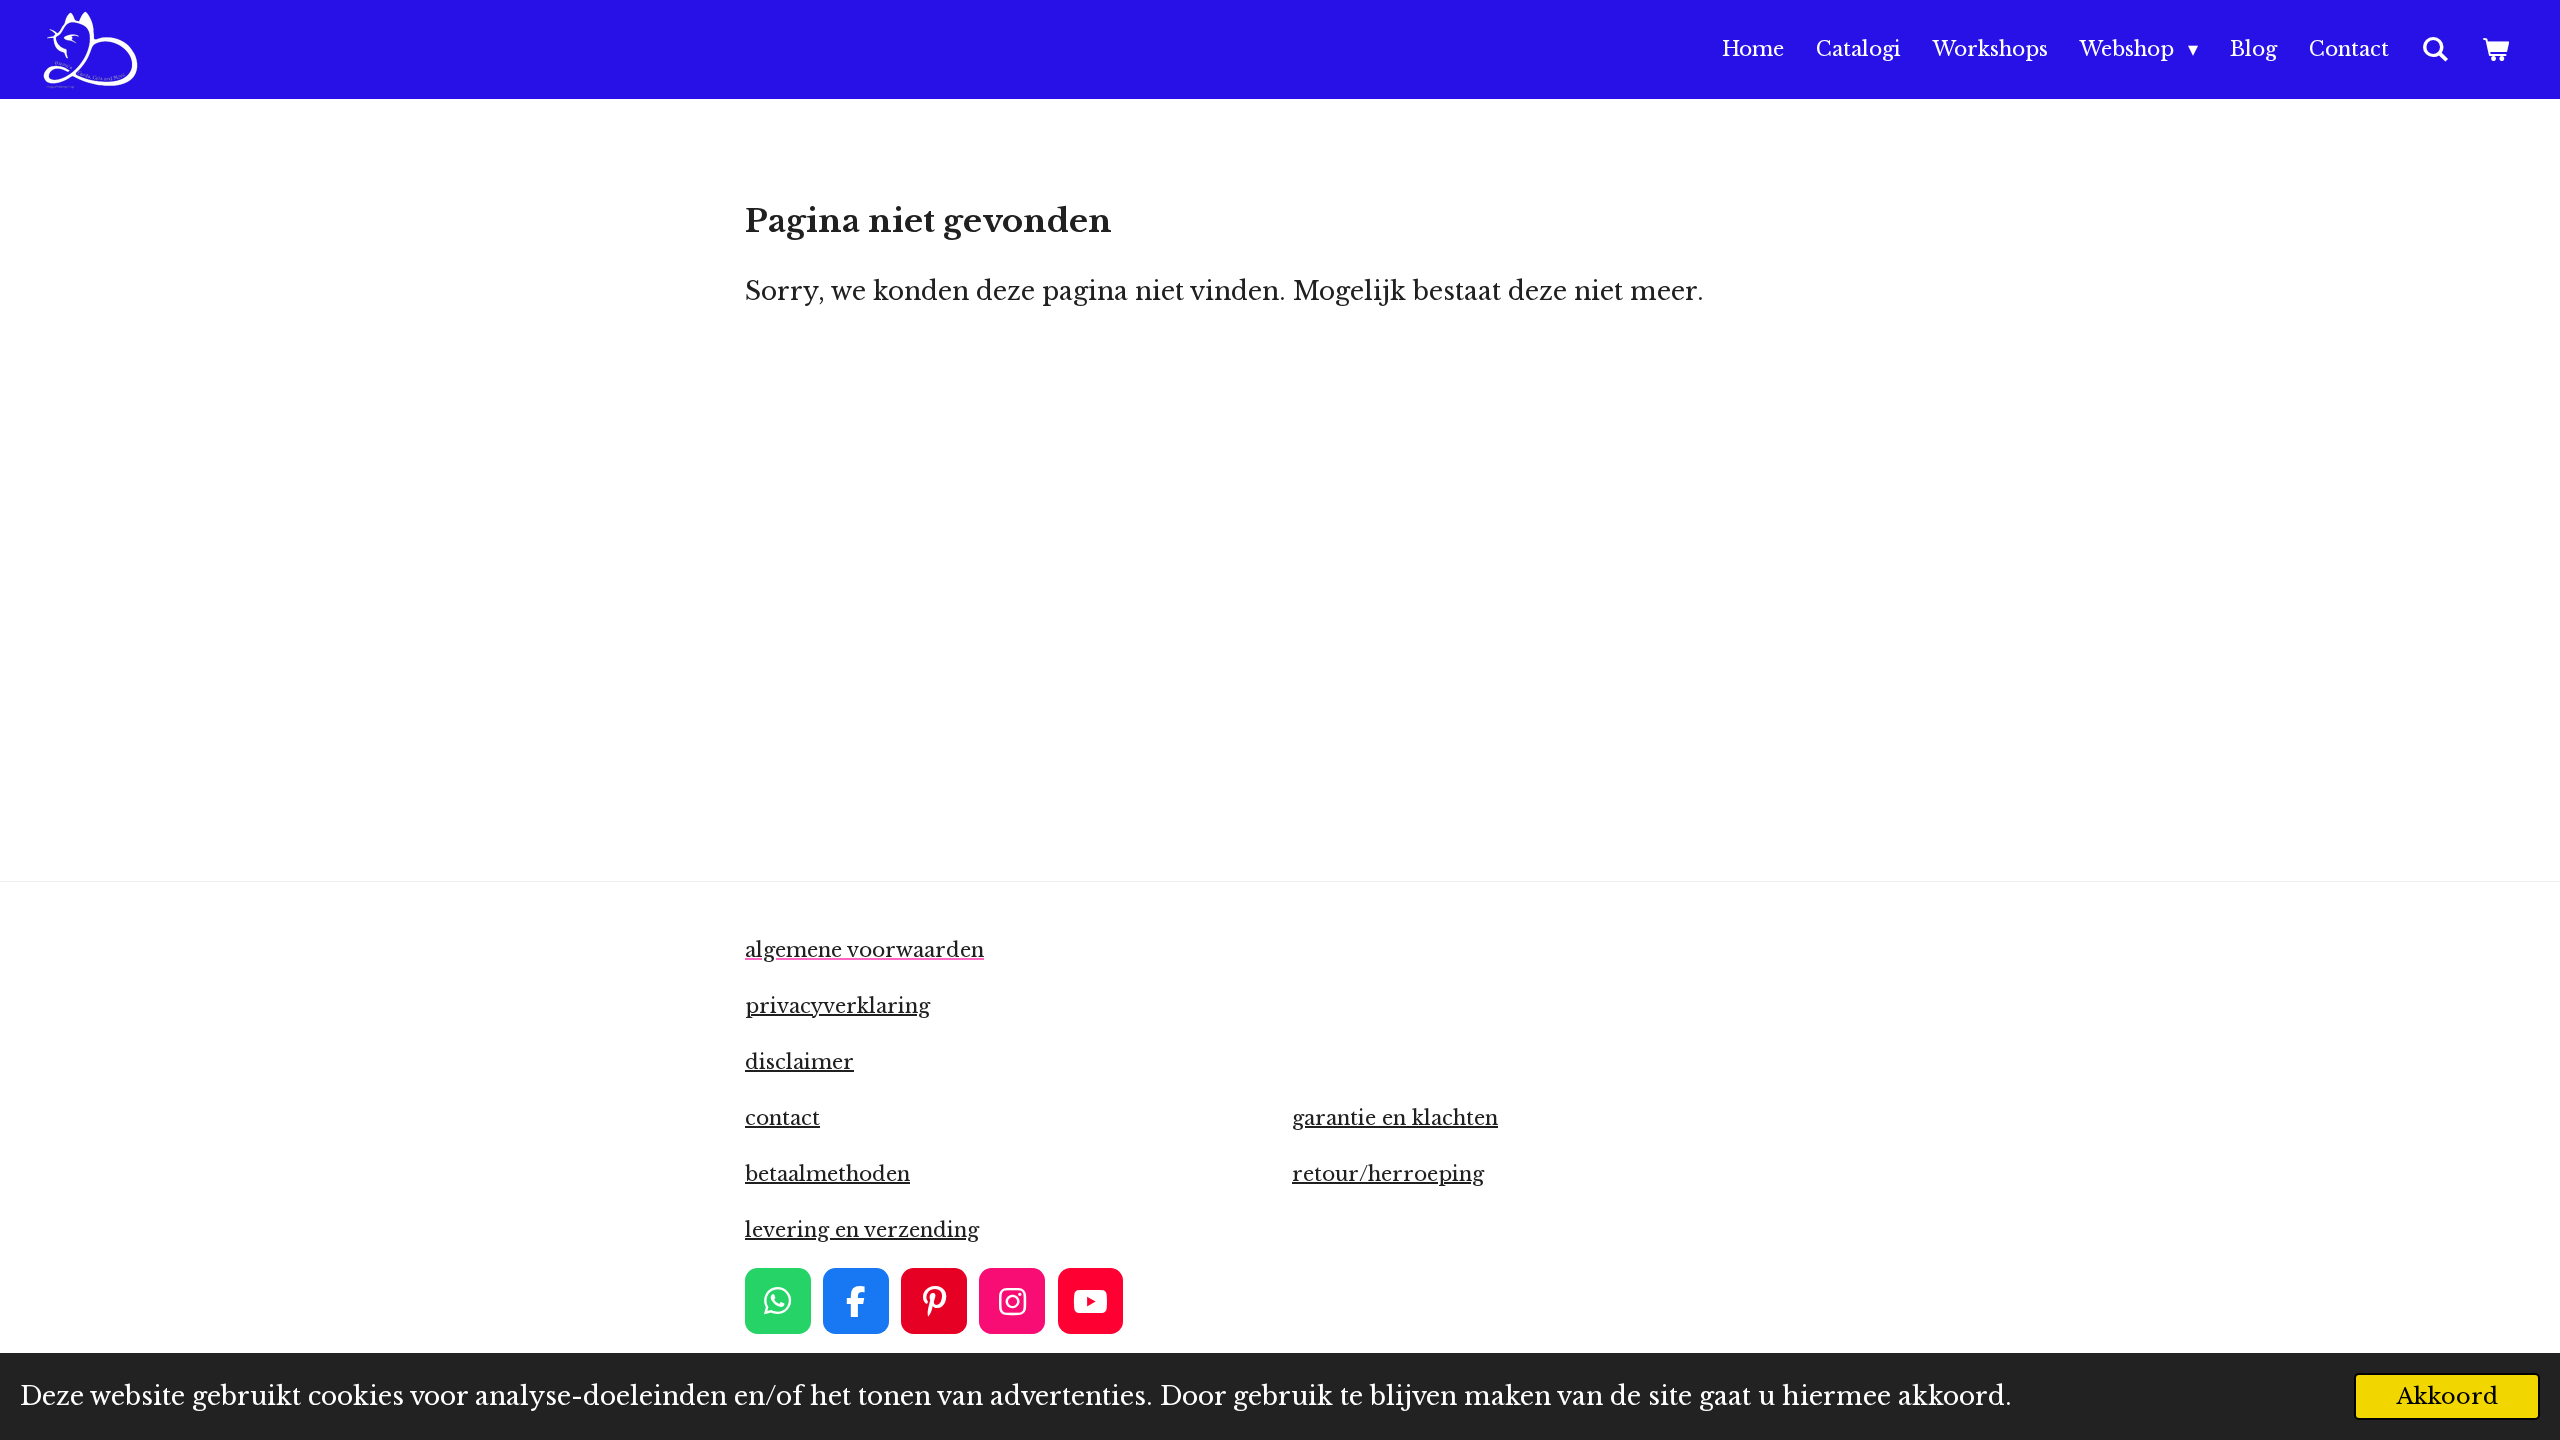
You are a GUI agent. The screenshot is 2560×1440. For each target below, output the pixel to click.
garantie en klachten (1395, 1118)
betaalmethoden (827, 1174)
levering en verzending (862, 1230)
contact (782, 1118)
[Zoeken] (2435, 50)
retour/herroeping (1388, 1174)
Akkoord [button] (2447, 1396)
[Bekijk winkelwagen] (2495, 50)
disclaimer (799, 1062)
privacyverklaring (837, 1006)
